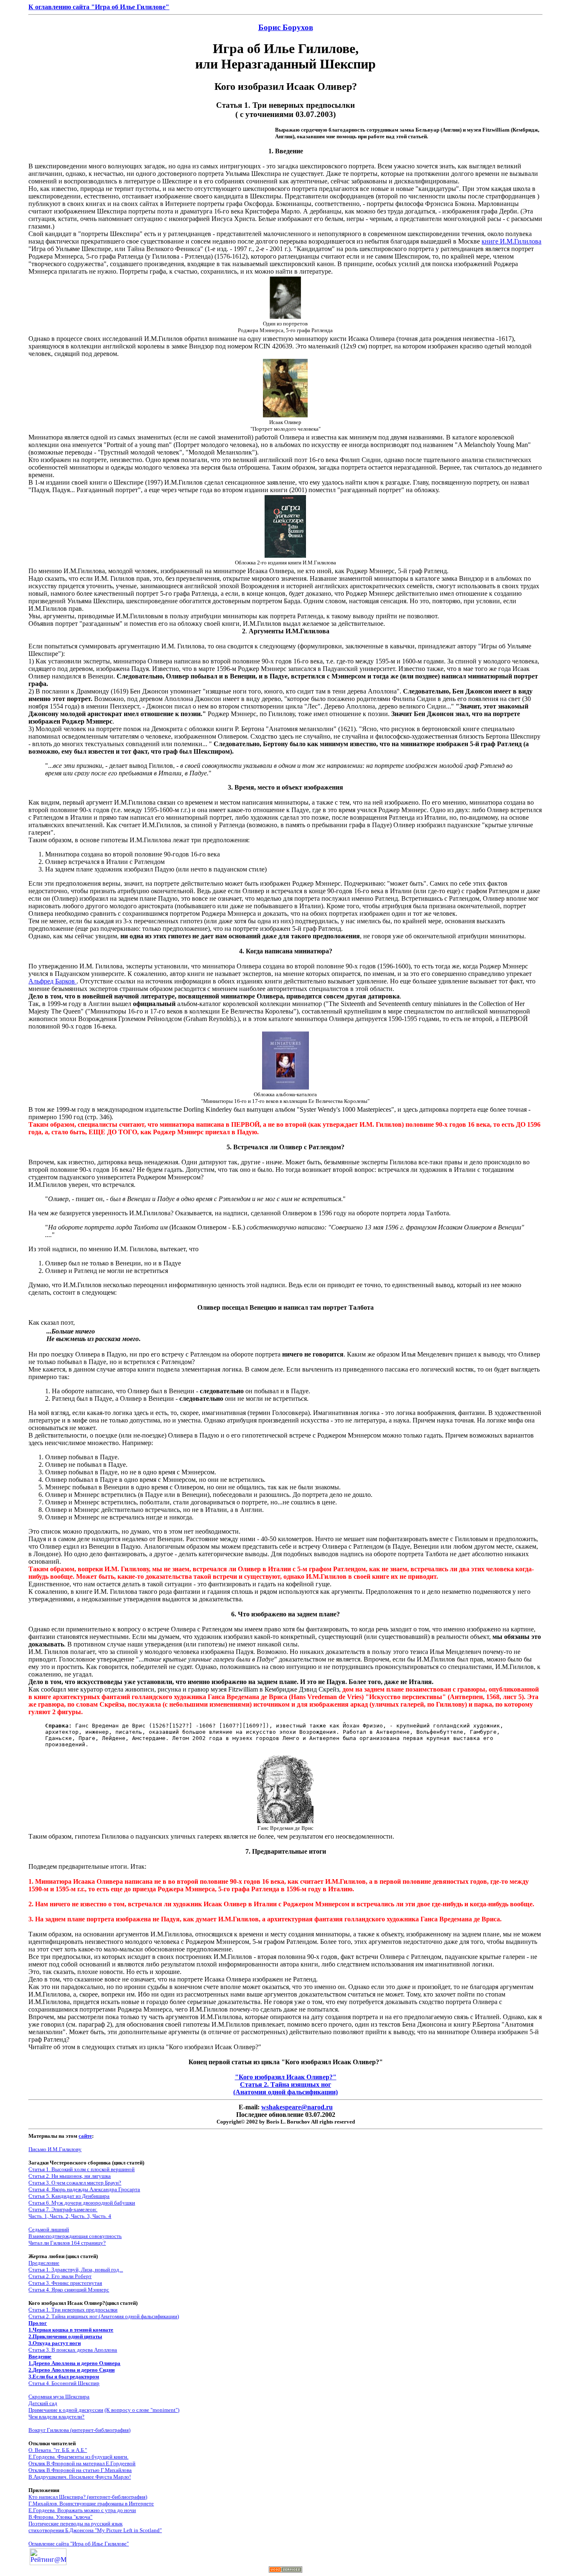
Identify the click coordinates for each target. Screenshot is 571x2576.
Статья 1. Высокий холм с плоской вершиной (82, 2169)
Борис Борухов (286, 27)
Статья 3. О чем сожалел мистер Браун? (75, 2183)
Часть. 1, (39, 2216)
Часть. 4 (102, 2216)
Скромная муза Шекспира (59, 2397)
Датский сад (43, 2403)
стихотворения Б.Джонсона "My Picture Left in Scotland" (95, 2530)
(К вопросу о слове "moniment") (142, 2410)
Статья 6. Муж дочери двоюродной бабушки (82, 2203)
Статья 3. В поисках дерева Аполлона (73, 2350)
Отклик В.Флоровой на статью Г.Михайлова (80, 2470)
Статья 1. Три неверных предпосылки (73, 2310)
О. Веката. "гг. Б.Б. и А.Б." (58, 2450)
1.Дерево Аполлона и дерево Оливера (74, 2363)
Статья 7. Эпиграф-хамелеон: (63, 2209)
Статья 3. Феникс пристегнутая (65, 2283)
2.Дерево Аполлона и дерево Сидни (71, 2370)
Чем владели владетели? (56, 2417)
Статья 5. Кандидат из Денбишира (69, 2196)
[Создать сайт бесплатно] (285, 2570)
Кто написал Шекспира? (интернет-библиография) (88, 2497)
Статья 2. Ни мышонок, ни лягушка (70, 2176)
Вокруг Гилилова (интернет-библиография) (79, 2430)
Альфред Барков (52, 981)
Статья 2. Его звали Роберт (60, 2276)
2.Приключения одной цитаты (65, 2336)
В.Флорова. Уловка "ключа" (60, 2517)
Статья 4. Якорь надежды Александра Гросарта (84, 2189)
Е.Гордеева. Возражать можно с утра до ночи (82, 2510)
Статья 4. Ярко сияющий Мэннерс (69, 2290)
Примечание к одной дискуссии (66, 2410)
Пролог (38, 2323)
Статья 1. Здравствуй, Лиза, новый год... (76, 2270)
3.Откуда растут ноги (55, 2343)
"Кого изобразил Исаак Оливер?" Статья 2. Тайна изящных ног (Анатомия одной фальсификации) (285, 2084)
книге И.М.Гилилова (511, 241)
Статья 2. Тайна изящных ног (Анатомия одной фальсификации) (104, 2316)
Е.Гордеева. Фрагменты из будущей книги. (78, 2457)
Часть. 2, (60, 2216)
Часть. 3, (81, 2216)
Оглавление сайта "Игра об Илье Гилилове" (79, 2544)
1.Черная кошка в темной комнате (71, 2330)
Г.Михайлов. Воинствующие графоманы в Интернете (91, 2504)
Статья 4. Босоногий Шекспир (64, 2383)
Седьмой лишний (49, 2229)
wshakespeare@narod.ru (297, 2107)
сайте (85, 2136)
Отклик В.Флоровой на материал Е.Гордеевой (82, 2463)
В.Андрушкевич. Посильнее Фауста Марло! (80, 2477)
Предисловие (44, 2263)
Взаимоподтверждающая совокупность (75, 2236)
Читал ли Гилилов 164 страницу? (67, 2243)
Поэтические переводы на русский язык (75, 2524)
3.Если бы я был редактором (64, 2377)
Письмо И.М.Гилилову (55, 2149)
